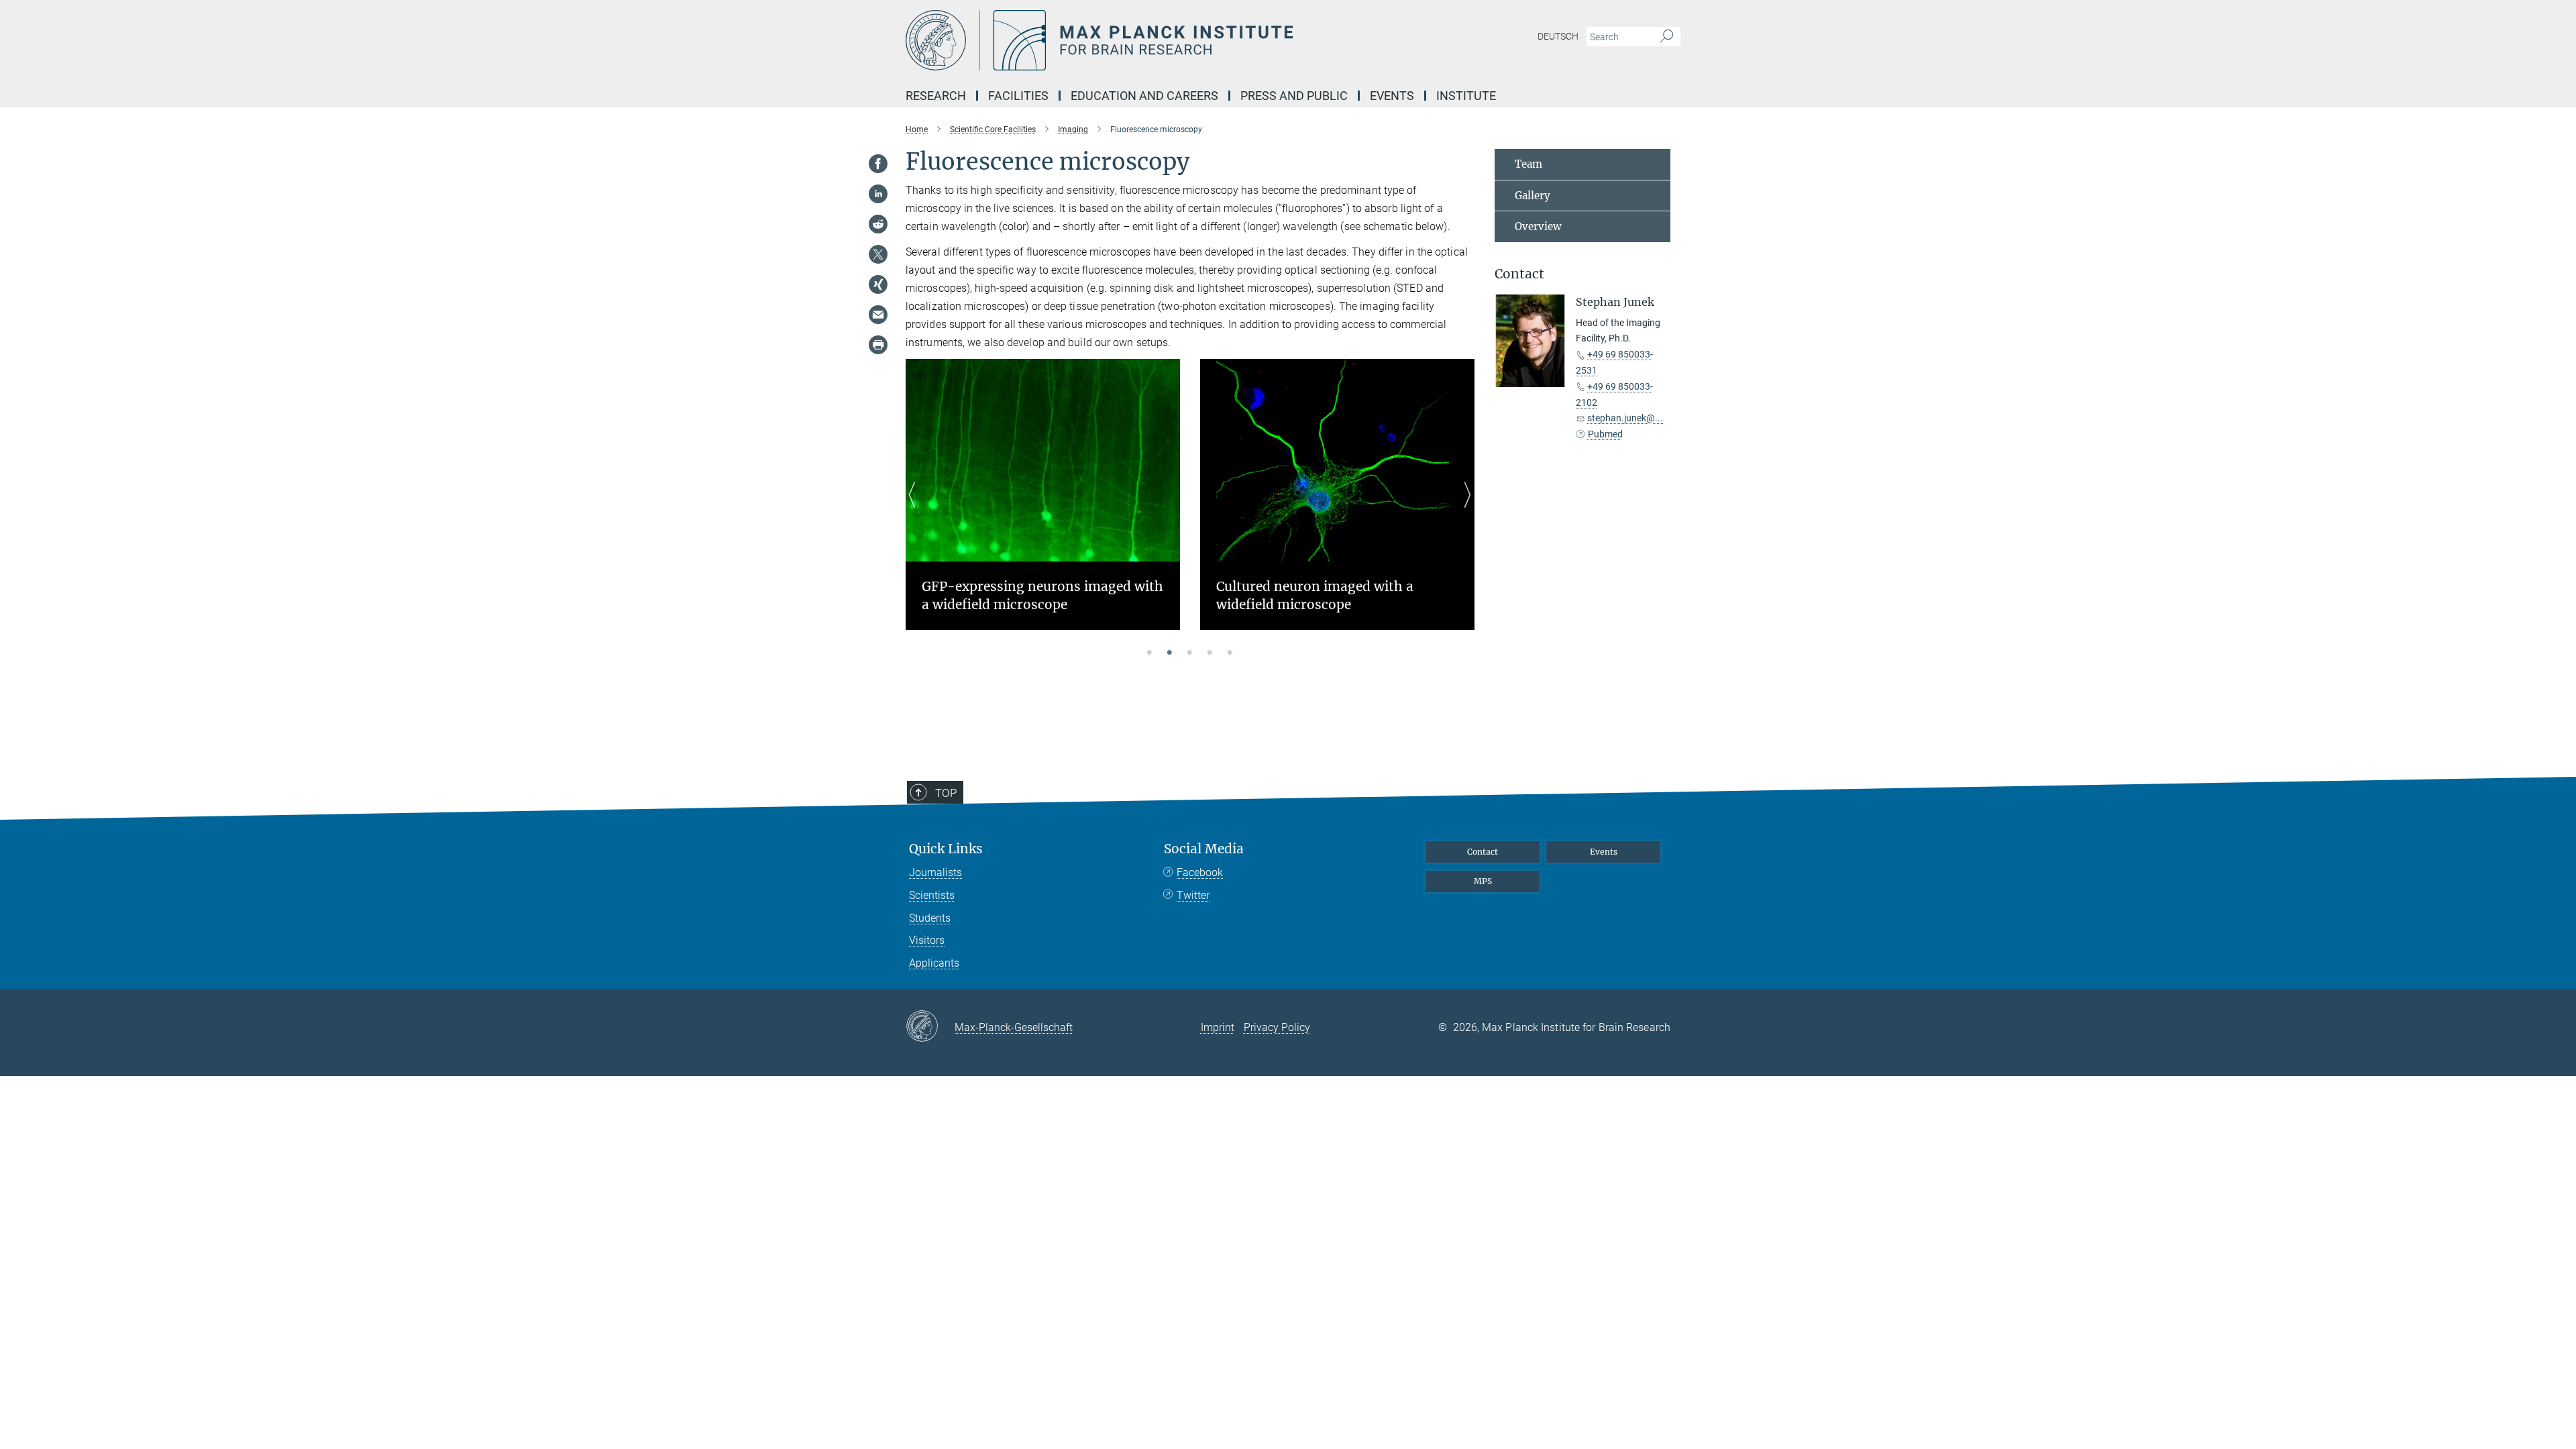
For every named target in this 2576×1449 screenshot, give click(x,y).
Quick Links (946, 849)
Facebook (1200, 872)
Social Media (1204, 849)
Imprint (1218, 1027)
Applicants (934, 963)
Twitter (1193, 895)
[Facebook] (878, 164)
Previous (916, 511)
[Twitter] (878, 254)
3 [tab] (1190, 653)
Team (1528, 164)
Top (946, 793)
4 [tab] (1210, 653)
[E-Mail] (878, 315)
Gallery (1533, 196)
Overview (1538, 226)
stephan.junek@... (1625, 418)
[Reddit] (878, 224)
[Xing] (878, 284)
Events (1604, 852)
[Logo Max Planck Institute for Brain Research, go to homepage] (1157, 40)
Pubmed (1605, 434)
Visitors (927, 940)
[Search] (1667, 37)
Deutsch (1558, 36)
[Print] (878, 345)
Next (1464, 511)
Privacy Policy (1277, 1027)
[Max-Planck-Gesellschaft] (930, 1027)
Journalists (935, 872)
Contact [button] (1519, 274)
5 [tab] (1230, 653)
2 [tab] (1170, 653)
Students (930, 918)
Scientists (932, 895)
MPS (1483, 881)
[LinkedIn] (878, 194)
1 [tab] (1150, 653)
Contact (1483, 852)
